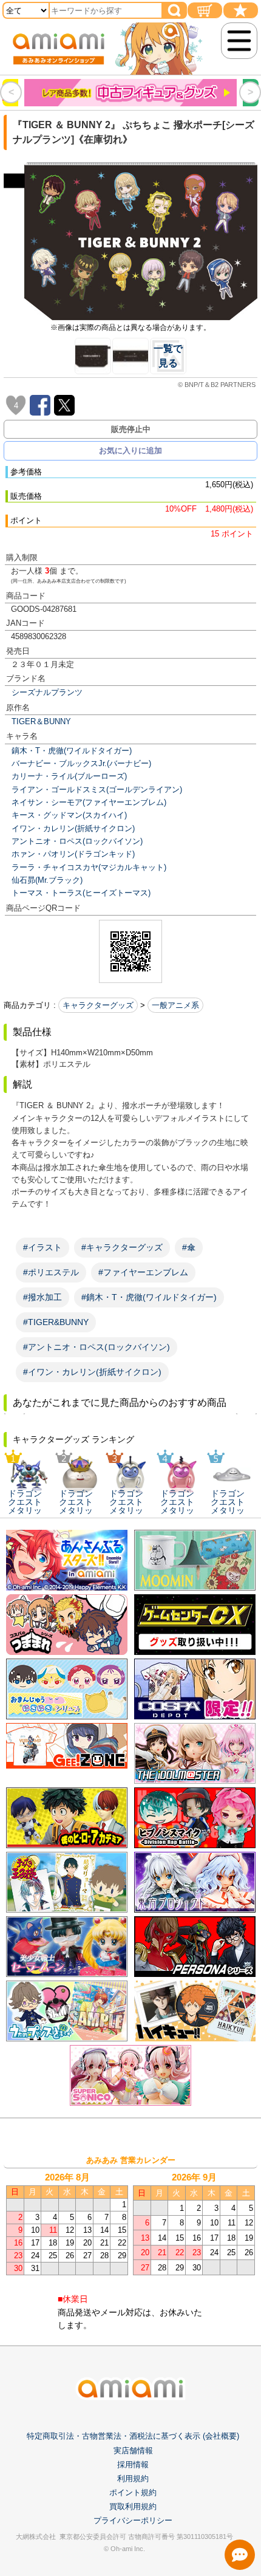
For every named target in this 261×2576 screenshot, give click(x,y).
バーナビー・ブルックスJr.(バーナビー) (81, 763)
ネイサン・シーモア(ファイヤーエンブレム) (89, 802)
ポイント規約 (133, 2492)
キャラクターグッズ (98, 1005)
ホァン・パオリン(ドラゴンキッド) (73, 854)
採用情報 (133, 2465)
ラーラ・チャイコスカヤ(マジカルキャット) (89, 867)
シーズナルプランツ (47, 692)
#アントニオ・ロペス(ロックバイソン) (97, 1347)
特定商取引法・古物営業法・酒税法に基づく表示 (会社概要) (133, 2436)
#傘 (189, 1247)
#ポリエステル (51, 1272)
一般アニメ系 (175, 1005)
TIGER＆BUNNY (41, 721)
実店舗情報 (133, 2451)
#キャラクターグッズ (122, 1247)
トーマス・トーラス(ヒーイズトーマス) (81, 893)
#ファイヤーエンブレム (143, 1272)
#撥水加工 (42, 1297)
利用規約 (133, 2478)
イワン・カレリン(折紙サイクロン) (73, 828)
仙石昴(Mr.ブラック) (47, 880)
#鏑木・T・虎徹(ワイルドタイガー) (149, 1297)
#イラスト (42, 1247)
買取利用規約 (133, 2506)
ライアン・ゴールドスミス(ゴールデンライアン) (97, 790)
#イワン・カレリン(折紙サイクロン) (92, 1372)
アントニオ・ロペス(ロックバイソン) (77, 841)
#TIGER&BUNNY (56, 1322)
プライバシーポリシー (133, 2520)
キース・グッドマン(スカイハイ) (69, 815)
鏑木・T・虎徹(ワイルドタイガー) (72, 751)
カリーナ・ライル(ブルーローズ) (69, 776)
